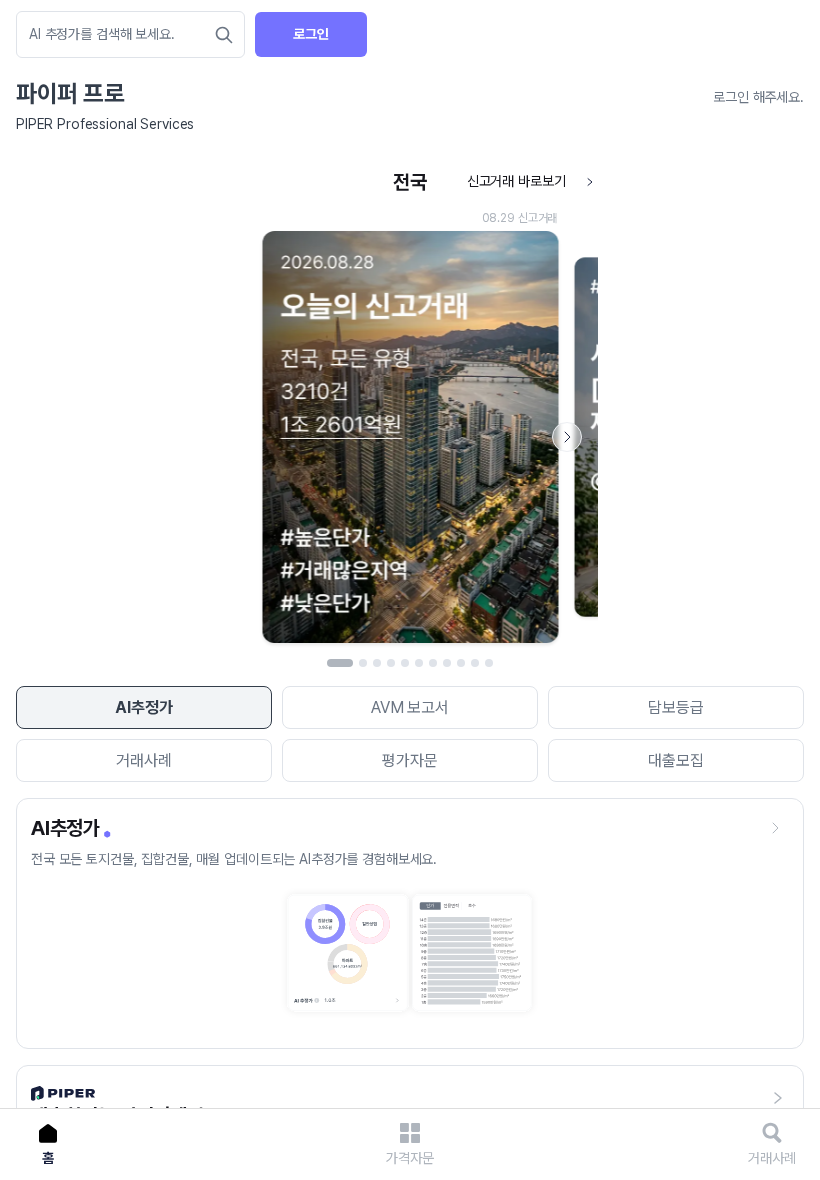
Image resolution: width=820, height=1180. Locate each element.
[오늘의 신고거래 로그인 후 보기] (410, 407)
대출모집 (675, 760)
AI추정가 (143, 707)
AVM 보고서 (410, 707)
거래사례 (143, 760)
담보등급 (675, 707)
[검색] (224, 35)
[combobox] (120, 34)
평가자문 (409, 760)
